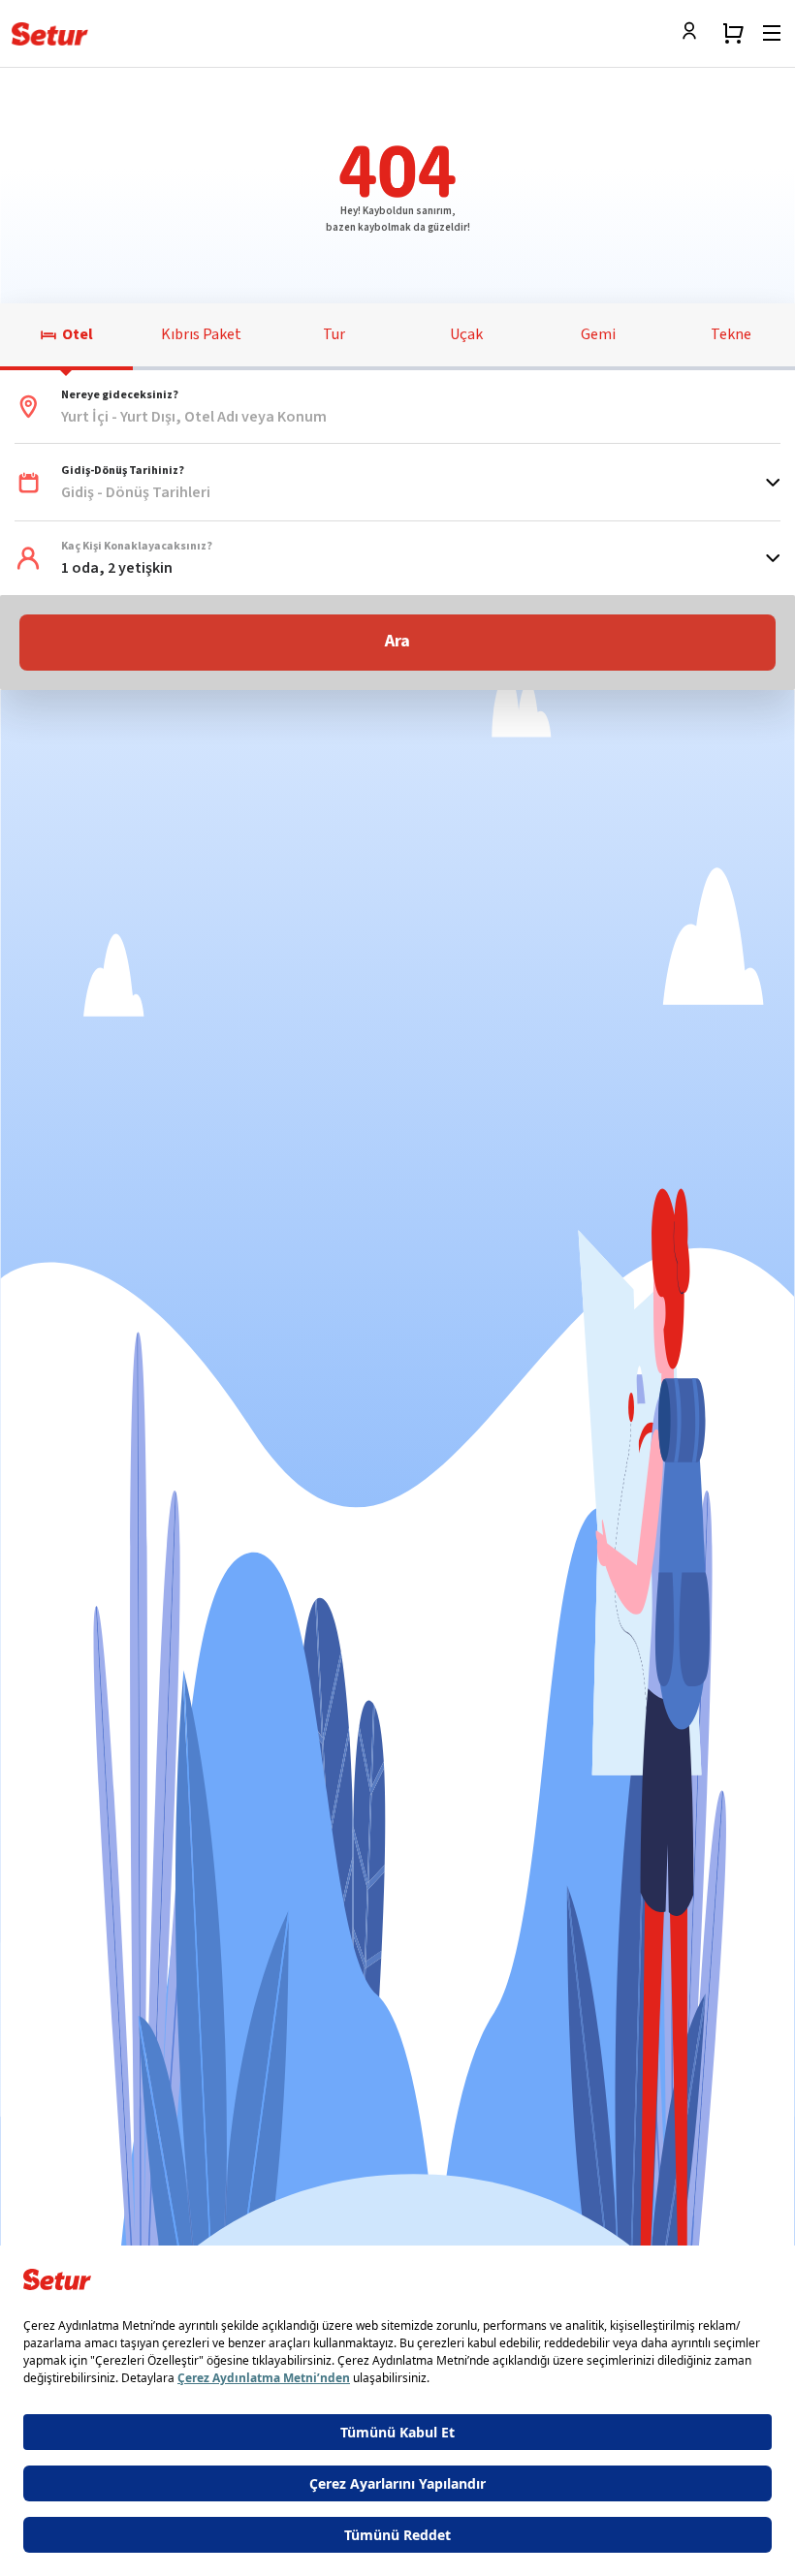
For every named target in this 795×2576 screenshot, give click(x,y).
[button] (397, 407)
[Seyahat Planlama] (733, 33)
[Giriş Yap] (694, 33)
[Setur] (50, 34)
